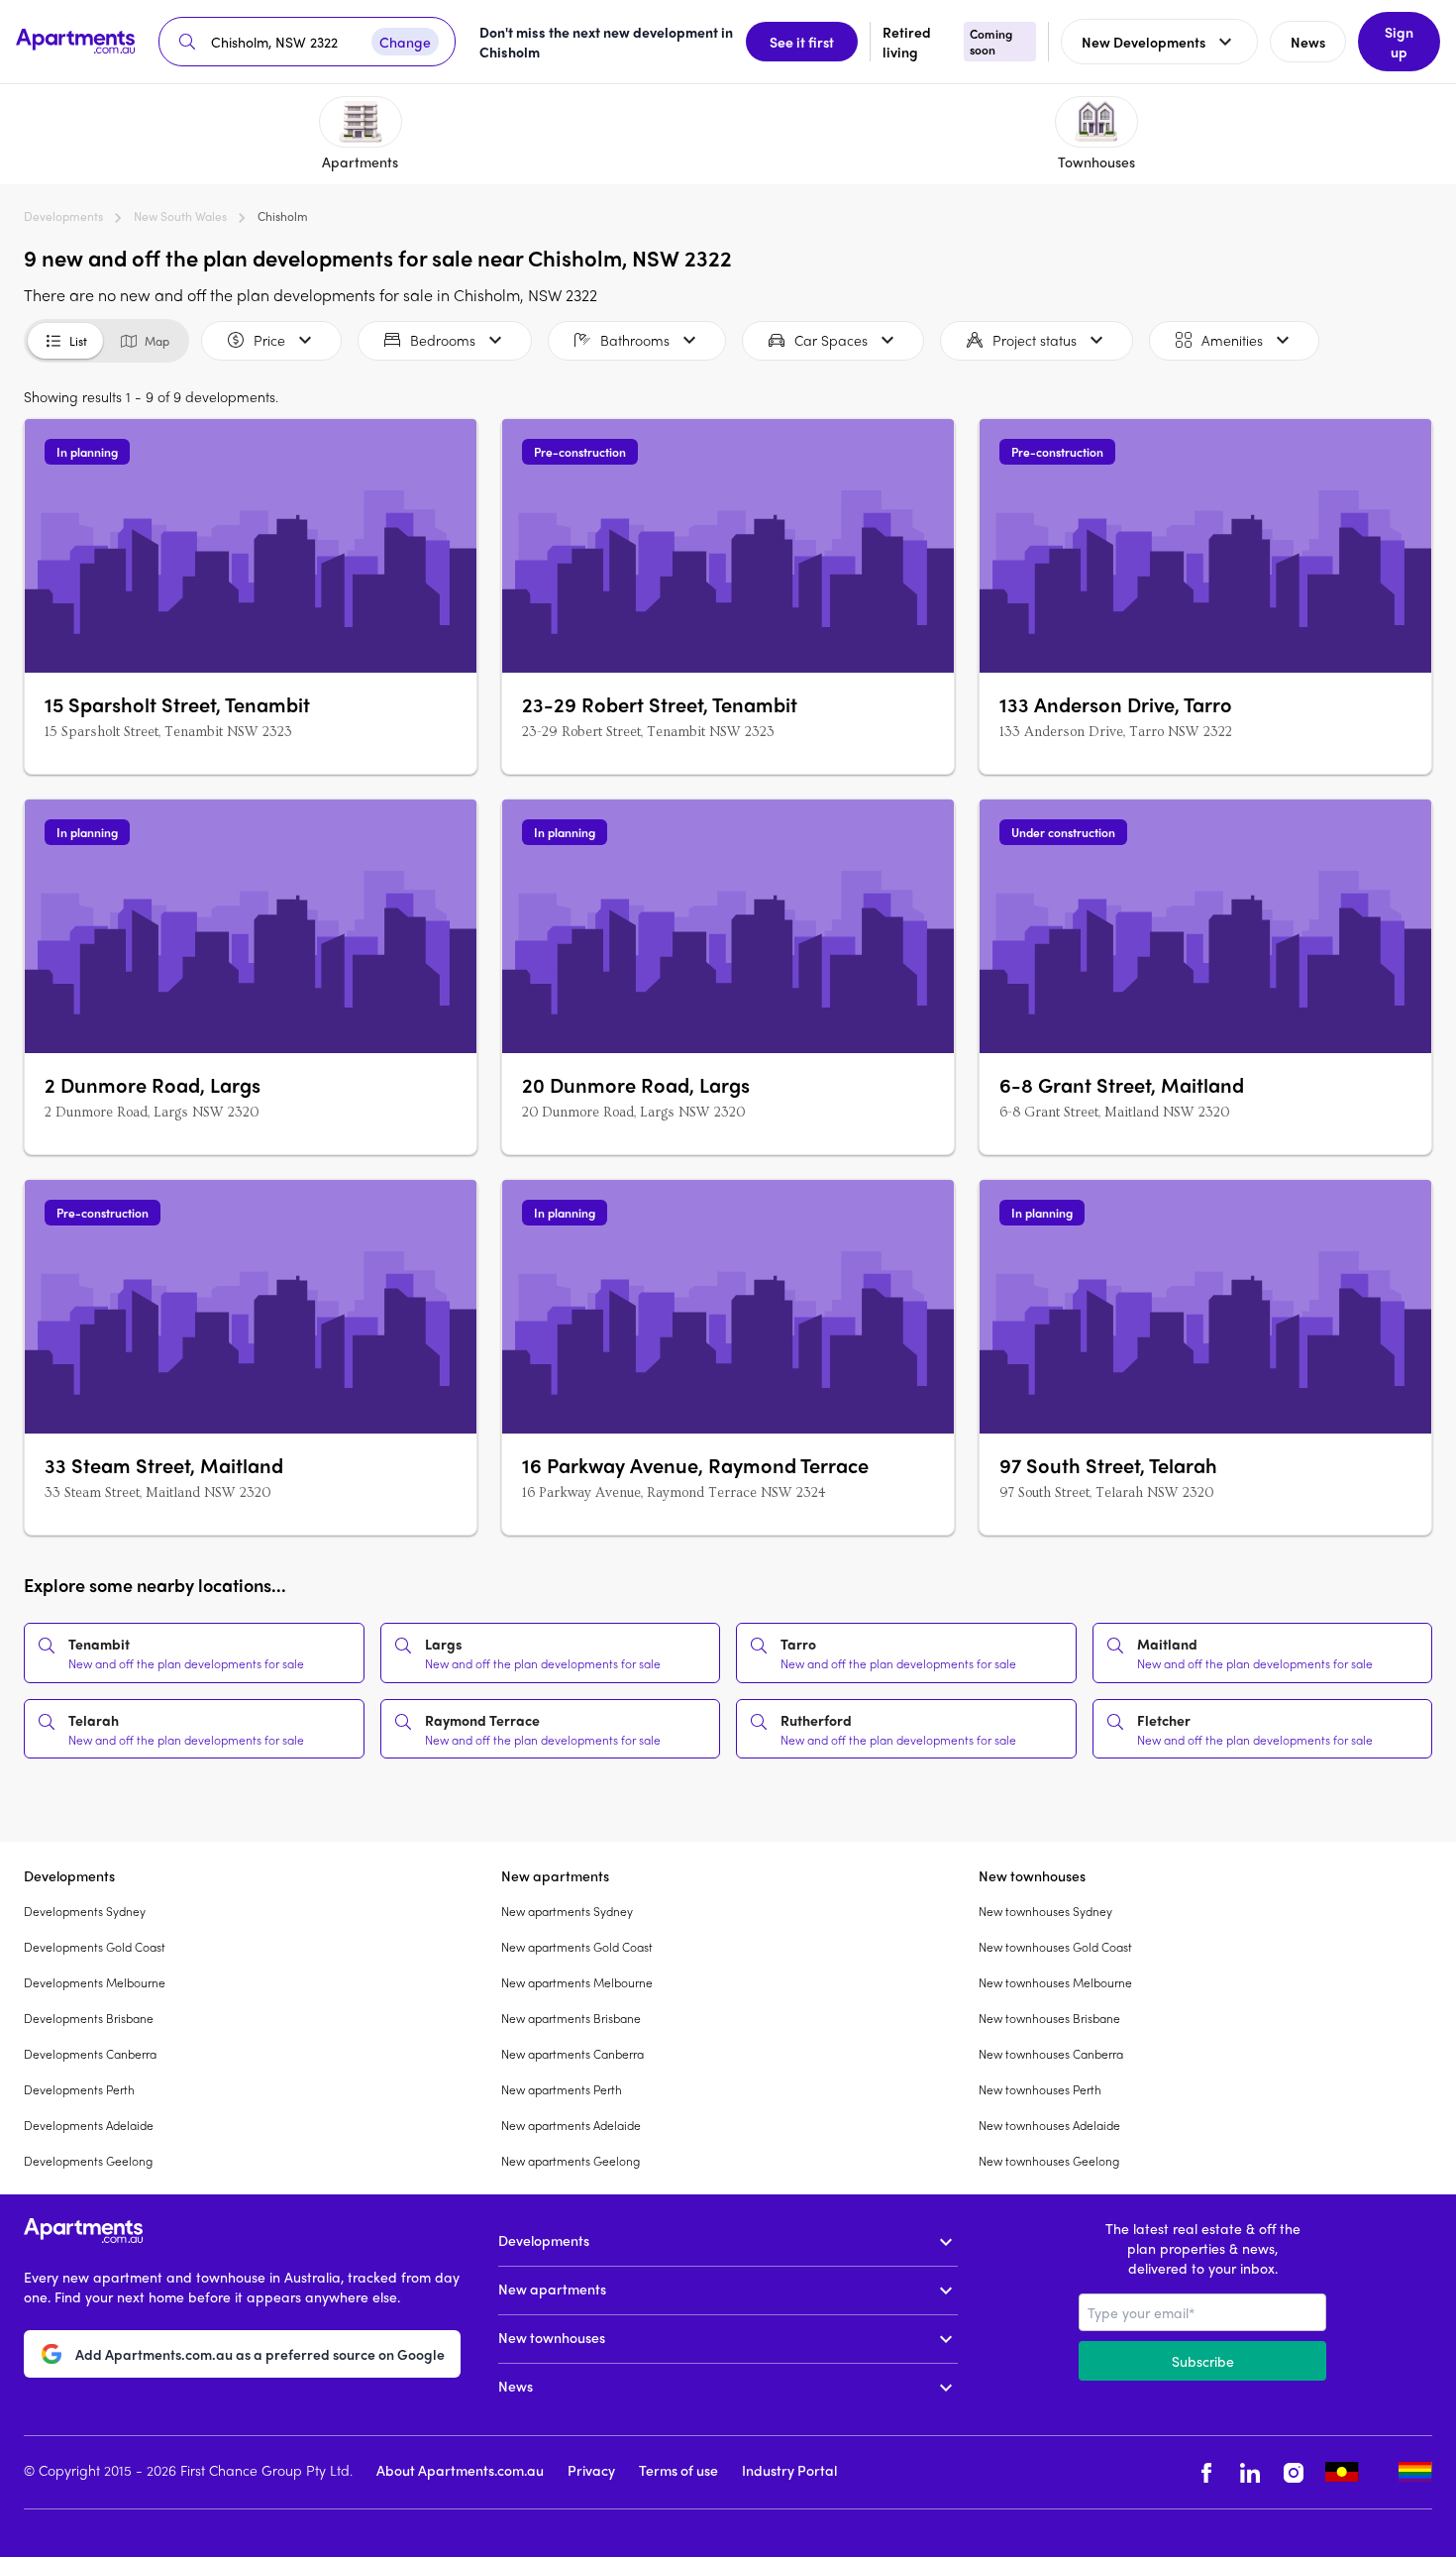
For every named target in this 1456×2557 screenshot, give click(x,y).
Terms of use (678, 2470)
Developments (63, 216)
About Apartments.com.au (460, 2470)
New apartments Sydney (567, 1911)
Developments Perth (79, 2089)
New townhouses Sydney (1045, 1911)
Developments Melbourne (95, 1982)
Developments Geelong (88, 2161)
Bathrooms (635, 340)
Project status (1035, 340)
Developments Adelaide (89, 2125)
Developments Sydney (85, 1911)
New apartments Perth (562, 2089)
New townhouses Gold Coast (1055, 1947)
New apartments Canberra (572, 2054)
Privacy (591, 2470)
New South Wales (180, 216)
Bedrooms (443, 340)
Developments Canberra (90, 2054)
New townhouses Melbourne (1055, 1982)
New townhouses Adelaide (1049, 2125)
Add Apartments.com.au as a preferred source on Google (260, 2354)
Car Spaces (831, 340)
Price (269, 340)
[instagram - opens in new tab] (1294, 2472)
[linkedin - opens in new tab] (1250, 2472)
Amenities (1232, 340)
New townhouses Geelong (1049, 2161)
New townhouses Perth (1040, 2089)
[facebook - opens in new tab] (1206, 2472)
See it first (802, 42)
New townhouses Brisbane (1049, 2018)
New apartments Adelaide (571, 2125)
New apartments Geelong (571, 2161)
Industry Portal (789, 2470)
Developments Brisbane (89, 2018)
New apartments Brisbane (571, 2018)
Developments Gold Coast (95, 1947)
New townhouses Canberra (1051, 2054)
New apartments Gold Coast (577, 1947)
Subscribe (1203, 2361)
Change (405, 42)
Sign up (1399, 42)
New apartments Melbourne (577, 1982)
